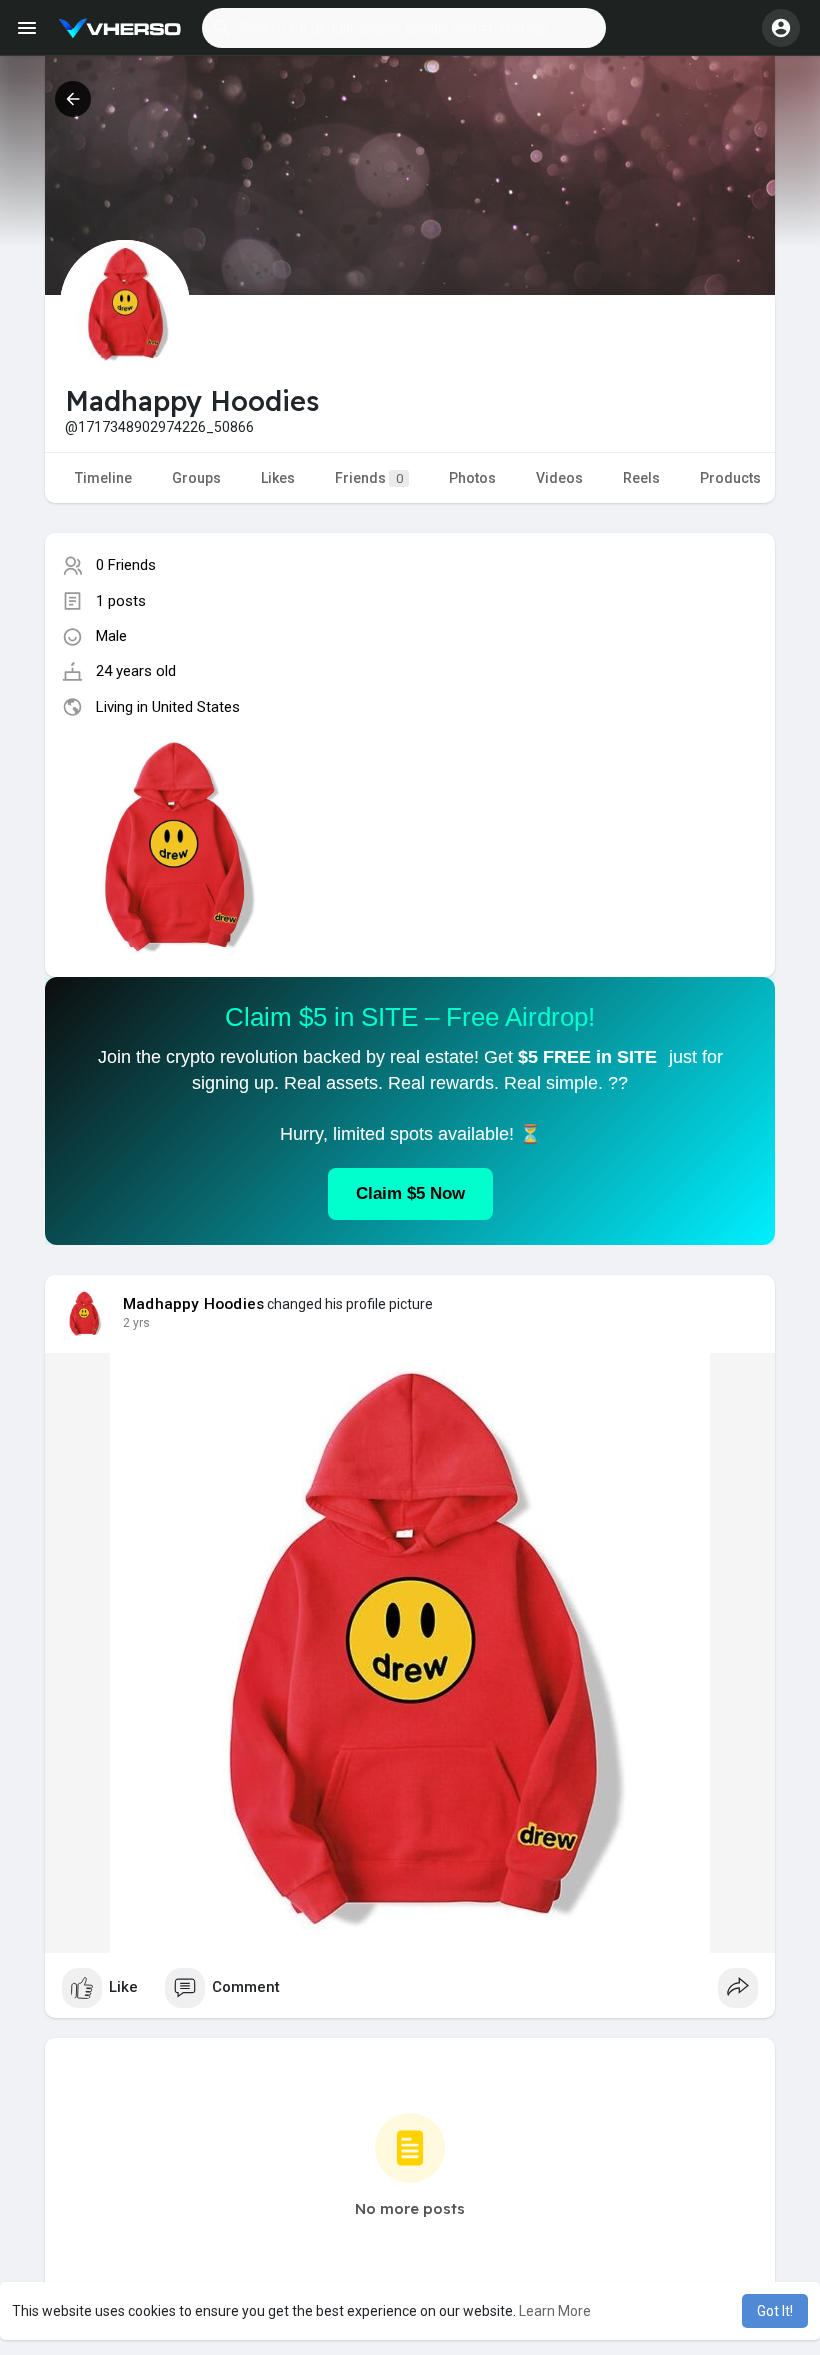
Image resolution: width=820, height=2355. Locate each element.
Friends (369, 478)
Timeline (103, 478)
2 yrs (136, 1323)
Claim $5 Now (410, 1193)
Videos (559, 478)
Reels (641, 478)
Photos (472, 478)
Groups (196, 478)
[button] (404, 28)
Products (730, 478)
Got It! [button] (775, 2311)
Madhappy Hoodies (193, 1304)
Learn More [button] (555, 2311)
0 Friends (126, 565)
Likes (278, 478)
